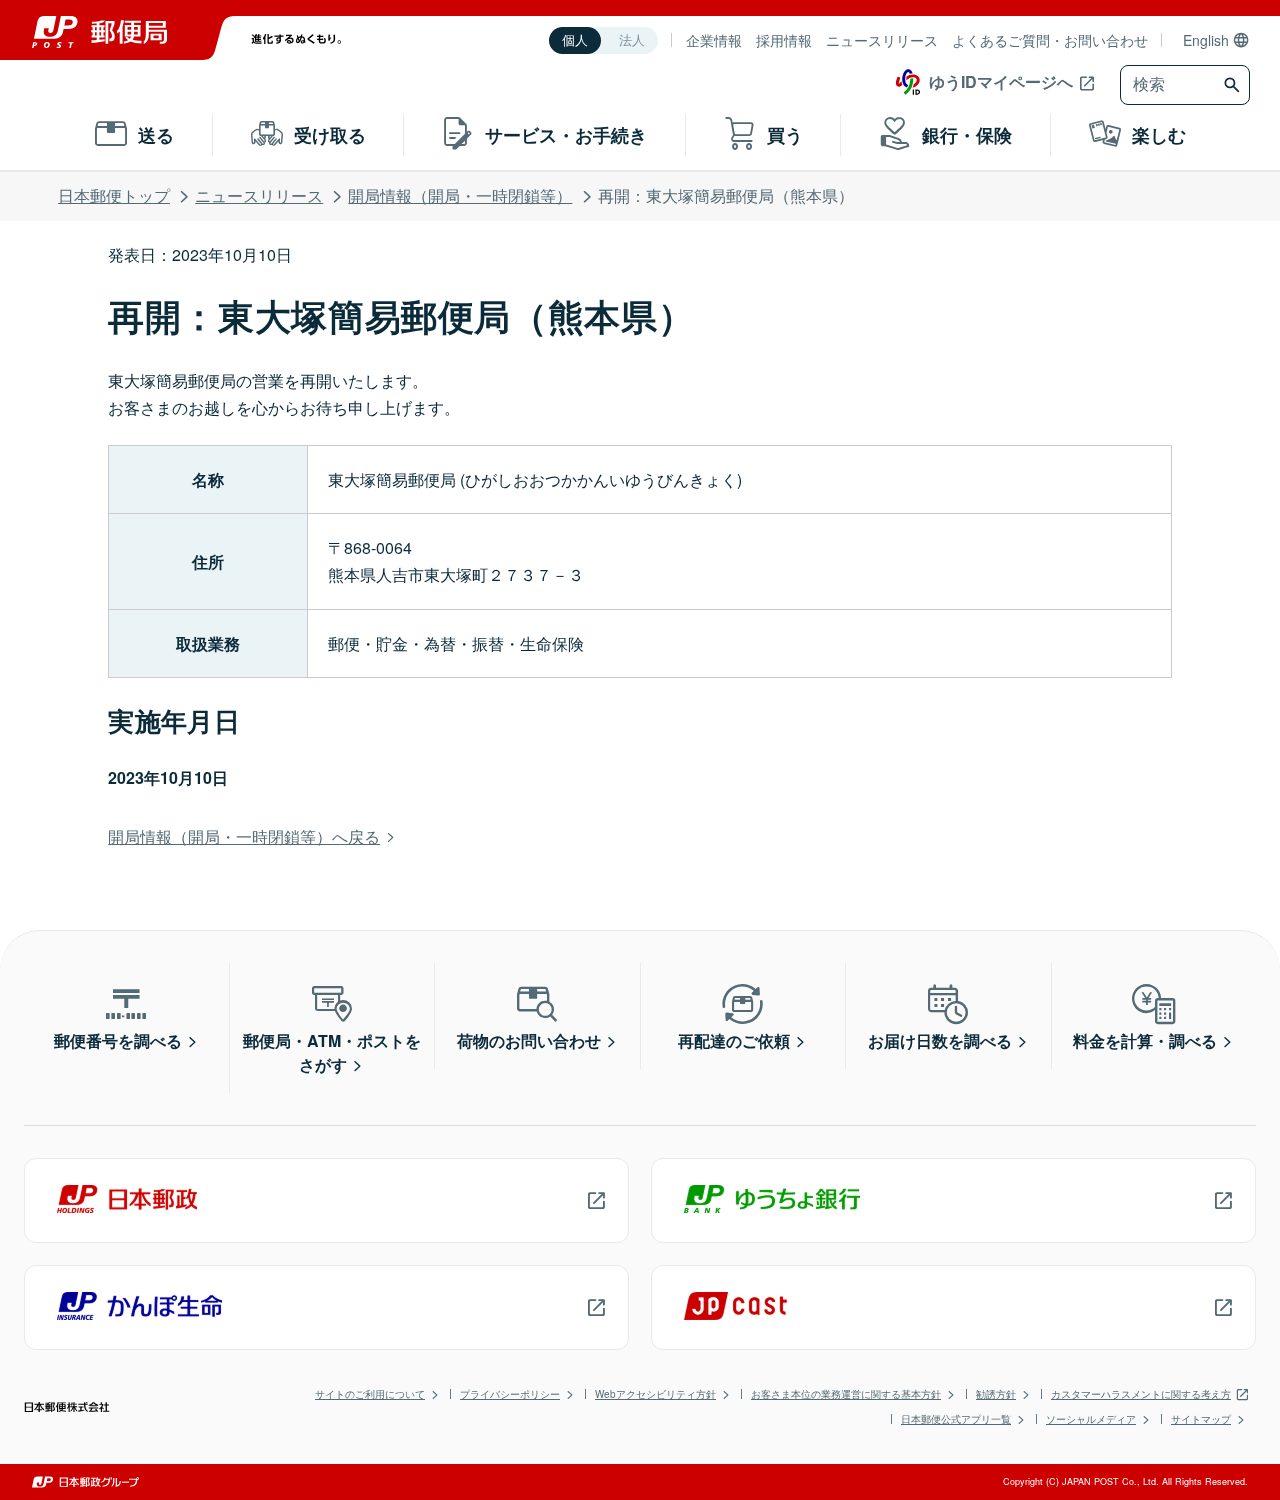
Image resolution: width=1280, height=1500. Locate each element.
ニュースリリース (882, 40)
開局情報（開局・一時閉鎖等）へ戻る (244, 836)
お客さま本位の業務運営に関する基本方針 (846, 1394)
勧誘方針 (996, 1394)
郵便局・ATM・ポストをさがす (332, 1052)
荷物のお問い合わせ (529, 1040)
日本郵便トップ (114, 195)
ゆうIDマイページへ (1001, 81)
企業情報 (714, 40)
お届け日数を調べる (940, 1040)
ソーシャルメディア (1091, 1419)
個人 (575, 40)
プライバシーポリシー (510, 1394)
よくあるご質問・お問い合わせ (1050, 40)
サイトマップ (1201, 1419)
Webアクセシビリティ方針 (655, 1394)
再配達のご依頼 (734, 1040)
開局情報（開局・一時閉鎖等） (460, 195)
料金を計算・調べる (1145, 1040)
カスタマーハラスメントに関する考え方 (1141, 1394)
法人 (632, 40)
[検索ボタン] (1234, 85)
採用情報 (784, 40)
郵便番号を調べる (118, 1040)
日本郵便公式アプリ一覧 (956, 1419)
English (1206, 40)
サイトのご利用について (370, 1394)
